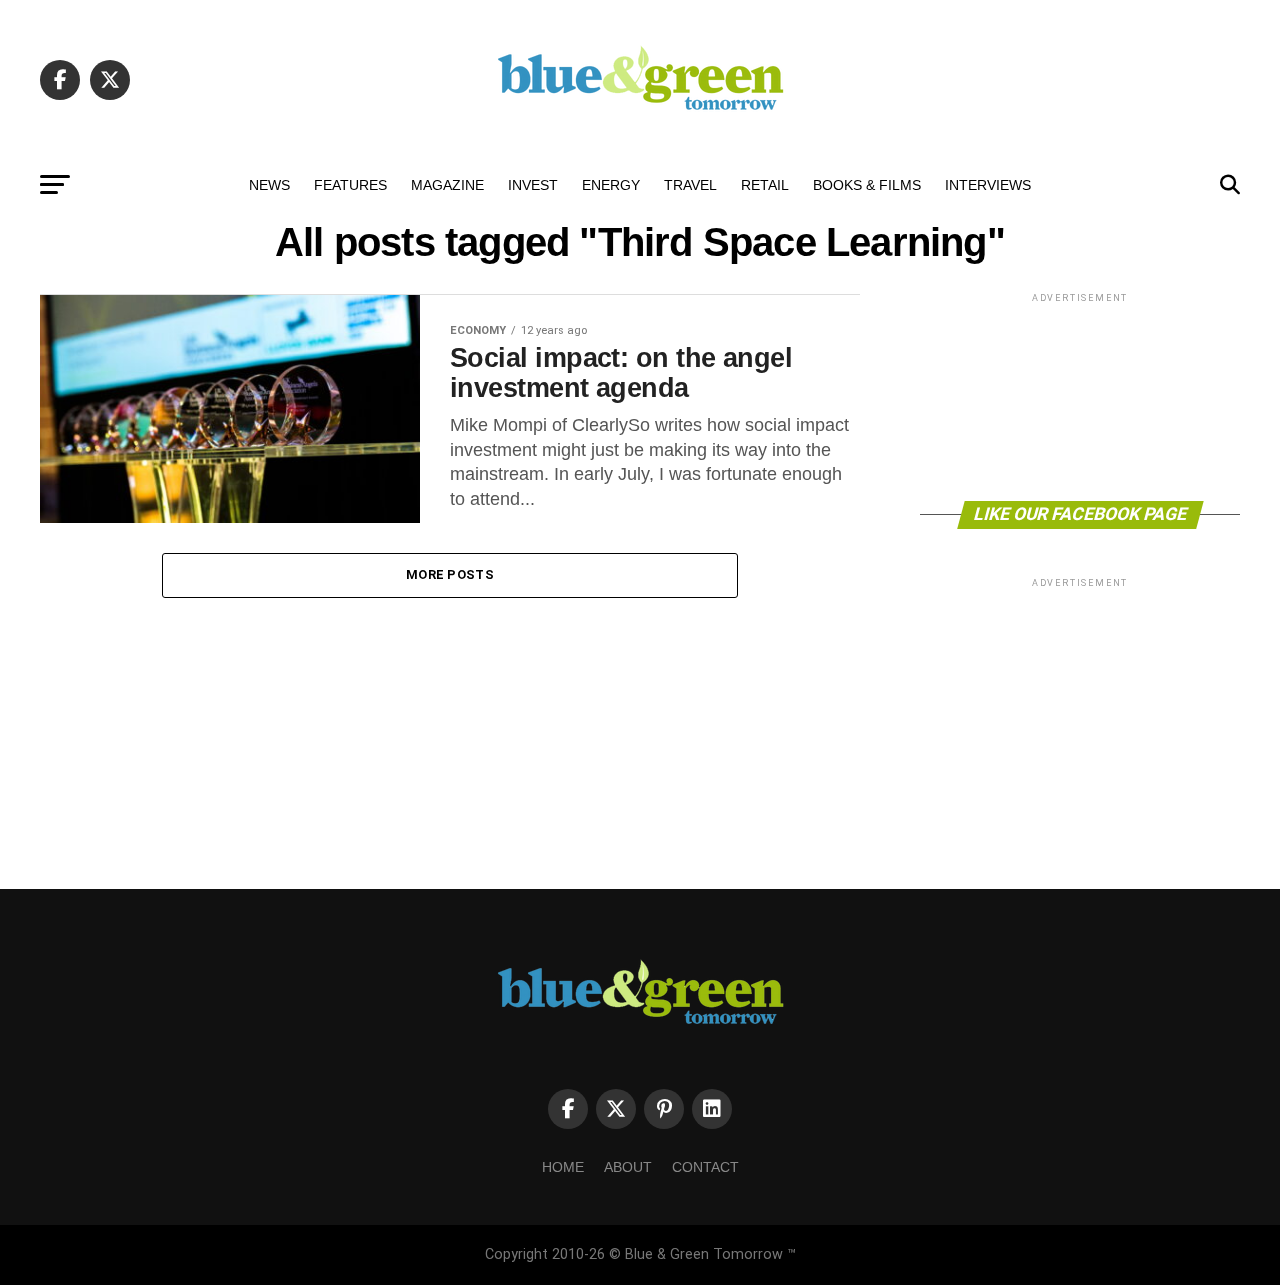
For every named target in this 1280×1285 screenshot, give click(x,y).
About (628, 1167)
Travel (690, 185)
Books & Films (867, 185)
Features (350, 185)
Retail (765, 185)
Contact (705, 1167)
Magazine (447, 185)
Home (563, 1167)
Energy (611, 185)
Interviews (988, 185)
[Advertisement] (1080, 395)
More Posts (450, 574)
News (269, 185)
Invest (533, 185)
